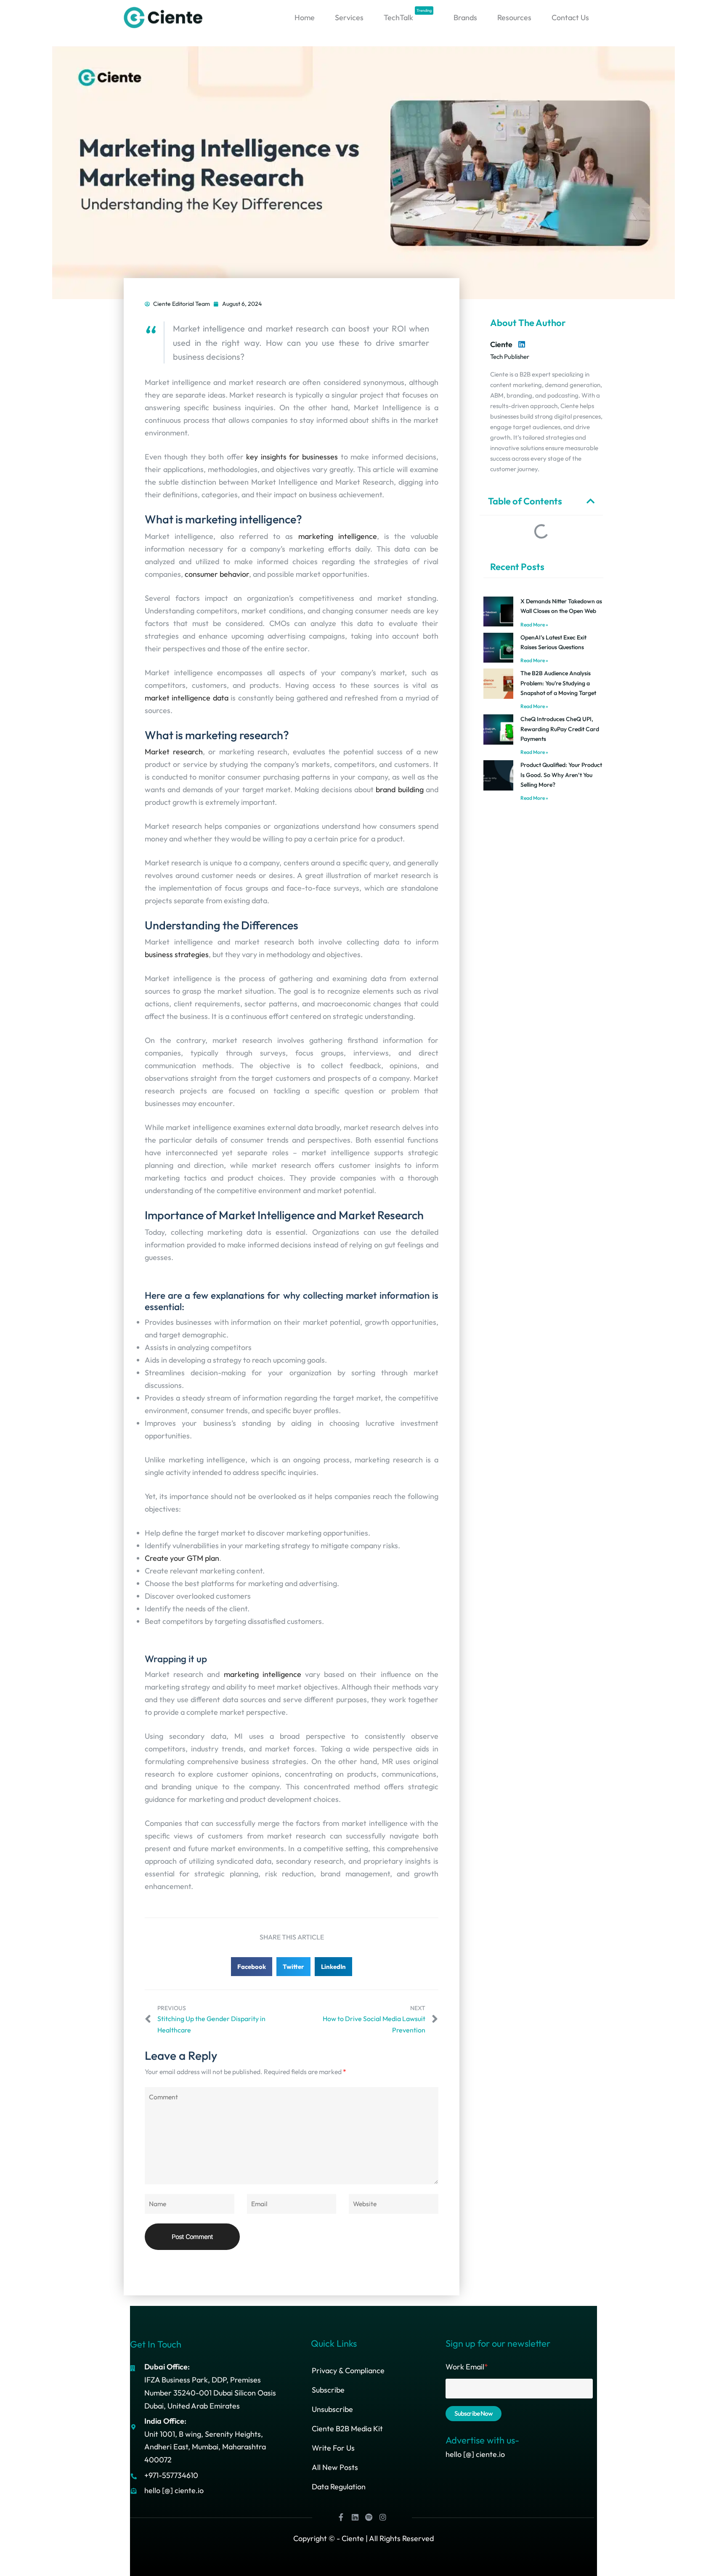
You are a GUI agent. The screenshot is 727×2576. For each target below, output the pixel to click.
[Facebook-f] (341, 2517)
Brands (465, 17)
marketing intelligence (338, 536)
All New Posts (335, 2467)
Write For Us (333, 2448)
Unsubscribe (332, 2409)
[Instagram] (383, 2517)
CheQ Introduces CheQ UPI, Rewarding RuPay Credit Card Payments (560, 729)
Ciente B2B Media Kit (347, 2429)
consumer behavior (217, 574)
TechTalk (408, 15)
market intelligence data (187, 698)
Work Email (467, 2367)
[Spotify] (369, 2517)
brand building (399, 789)
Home (305, 17)
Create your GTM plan (182, 1558)
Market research (174, 752)
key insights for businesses (292, 457)
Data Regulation (339, 2487)
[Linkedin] (355, 2517)
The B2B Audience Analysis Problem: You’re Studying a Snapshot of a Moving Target (558, 683)
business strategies (177, 954)
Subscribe (328, 2390)
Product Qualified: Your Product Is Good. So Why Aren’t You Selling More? (561, 775)
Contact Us (570, 17)
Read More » (534, 625)
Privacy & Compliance (348, 2370)
